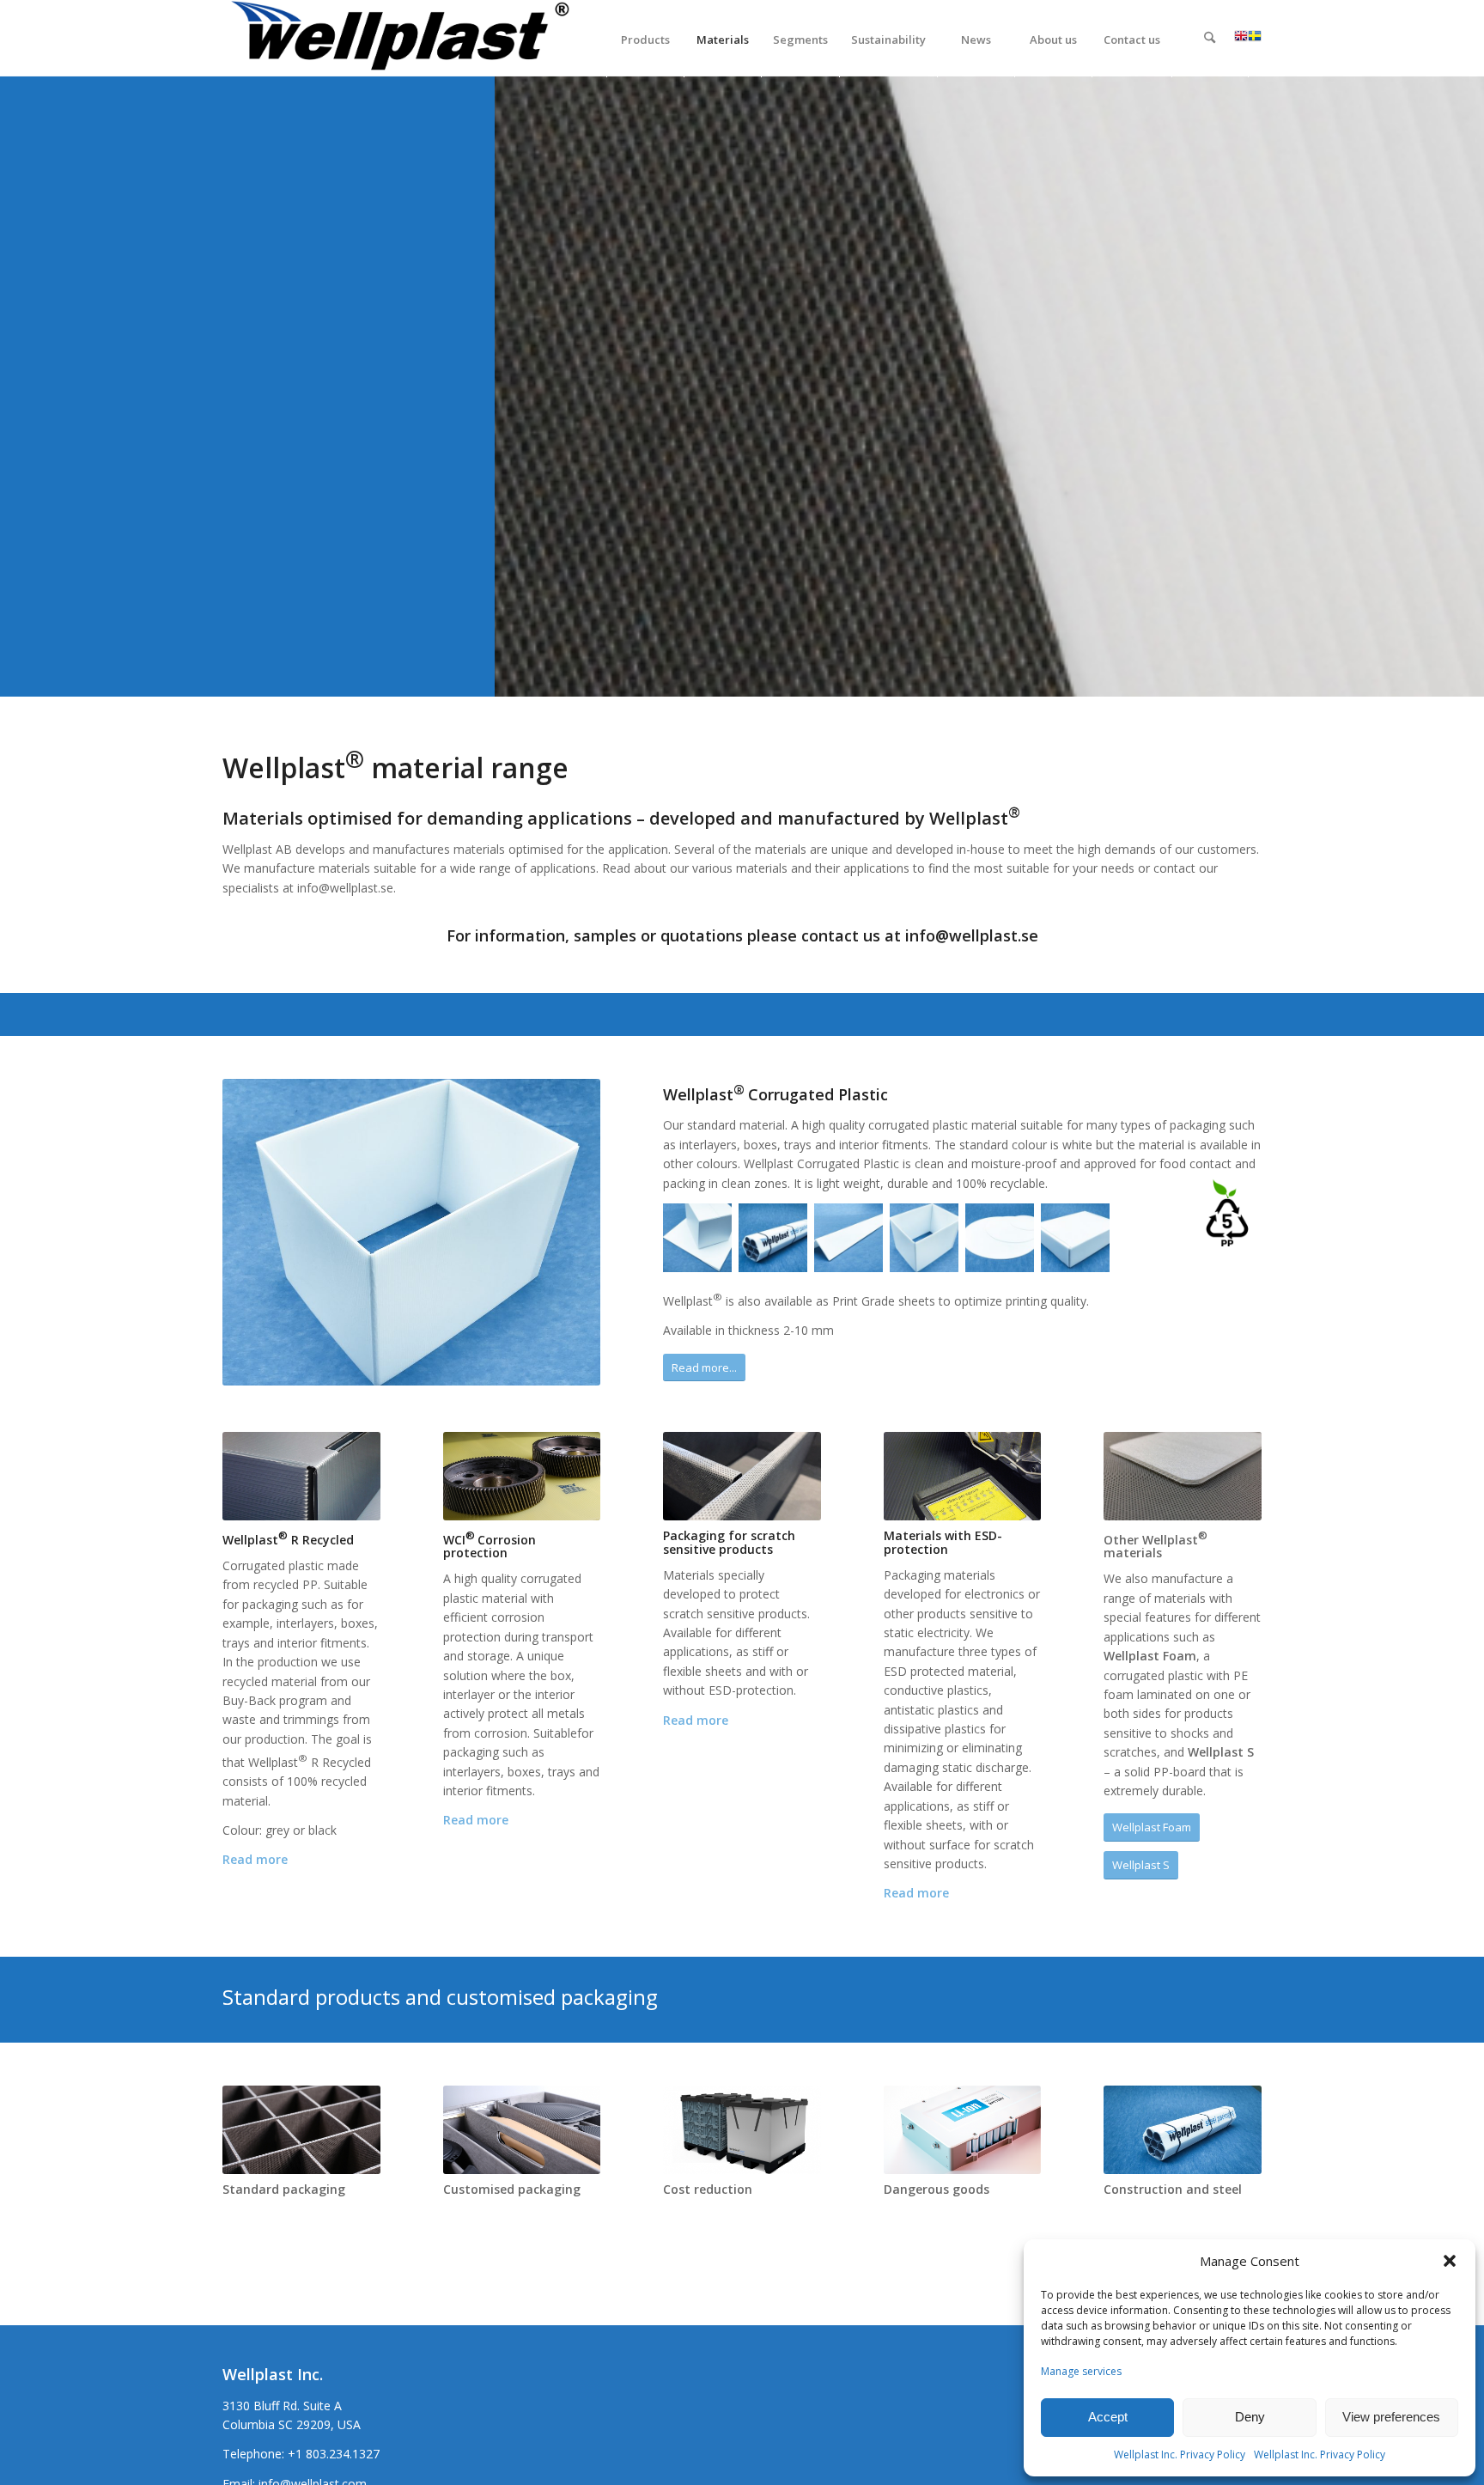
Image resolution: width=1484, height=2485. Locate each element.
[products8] (522, 1477)
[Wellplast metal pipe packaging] (1183, 2130)
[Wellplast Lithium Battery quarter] (963, 2130)
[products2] (301, 2130)
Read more (255, 1859)
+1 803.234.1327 (334, 2454)
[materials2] (301, 1477)
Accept (1108, 2417)
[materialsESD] (963, 1477)
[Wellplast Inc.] (408, 39)
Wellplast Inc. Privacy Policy (1180, 2455)
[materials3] (742, 1477)
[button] (1450, 2261)
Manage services (1081, 2371)
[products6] (522, 2130)
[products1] (742, 2130)
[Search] (1210, 40)
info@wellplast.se (972, 935)
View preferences (1391, 2417)
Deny (1250, 2417)
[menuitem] (645, 39)
